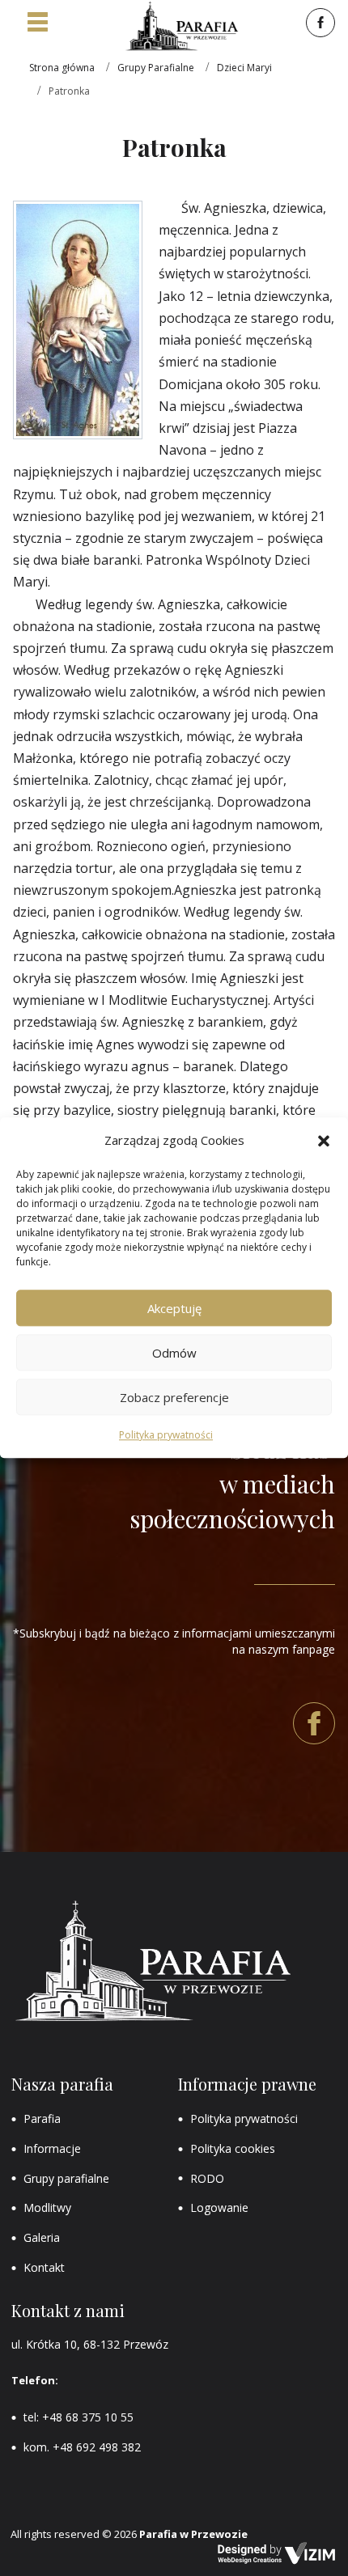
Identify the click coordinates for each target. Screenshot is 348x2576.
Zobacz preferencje (174, 1397)
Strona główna (62, 68)
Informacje (52, 2148)
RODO (207, 2178)
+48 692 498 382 (97, 2447)
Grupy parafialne (66, 2178)
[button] (324, 1141)
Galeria (42, 2237)
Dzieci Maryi (244, 68)
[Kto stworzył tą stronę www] (277, 2553)
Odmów (174, 1353)
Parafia (42, 2118)
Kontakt (44, 2267)
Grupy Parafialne (156, 68)
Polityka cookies (233, 2148)
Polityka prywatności (166, 1436)
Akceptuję (174, 1308)
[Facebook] (318, 23)
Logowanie (219, 2207)
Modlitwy (47, 2207)
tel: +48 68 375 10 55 (79, 2417)
